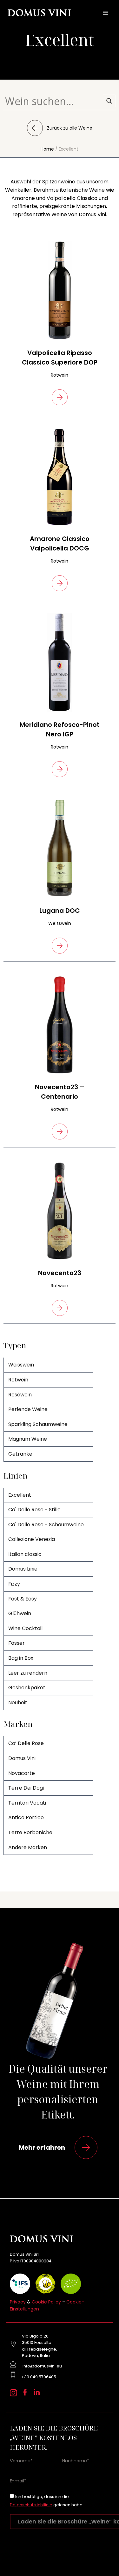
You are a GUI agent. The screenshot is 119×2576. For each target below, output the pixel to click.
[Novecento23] (60, 1211)
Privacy (18, 2302)
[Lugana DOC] (60, 848)
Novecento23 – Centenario (60, 1092)
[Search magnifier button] (109, 101)
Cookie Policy (46, 2302)
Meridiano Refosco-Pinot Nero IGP (60, 729)
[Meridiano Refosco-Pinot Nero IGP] (60, 663)
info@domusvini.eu (42, 2366)
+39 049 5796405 (39, 2377)
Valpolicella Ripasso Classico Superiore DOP (60, 358)
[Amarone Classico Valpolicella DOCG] (60, 477)
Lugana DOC (60, 911)
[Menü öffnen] (106, 13)
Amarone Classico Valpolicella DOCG (60, 543)
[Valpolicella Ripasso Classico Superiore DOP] (60, 291)
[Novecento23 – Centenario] (60, 1025)
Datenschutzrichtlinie (31, 2505)
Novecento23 (60, 1273)
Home (47, 149)
